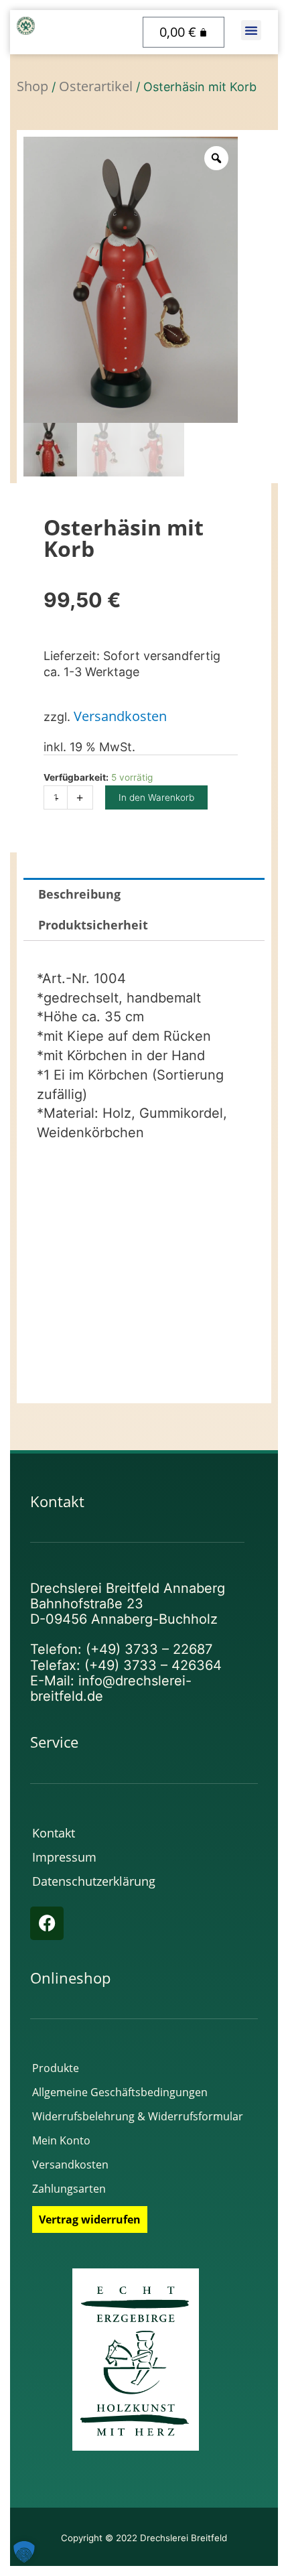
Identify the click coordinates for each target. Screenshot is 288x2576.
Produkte (56, 2068)
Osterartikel (96, 86)
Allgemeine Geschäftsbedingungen (120, 2092)
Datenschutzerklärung (94, 1881)
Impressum (64, 1857)
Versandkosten (120, 716)
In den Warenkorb (156, 797)
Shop (32, 86)
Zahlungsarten (69, 2189)
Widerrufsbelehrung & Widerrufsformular (138, 2116)
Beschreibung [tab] (79, 894)
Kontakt (54, 1833)
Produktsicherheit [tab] (93, 925)
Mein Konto (61, 2140)
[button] (251, 30)
